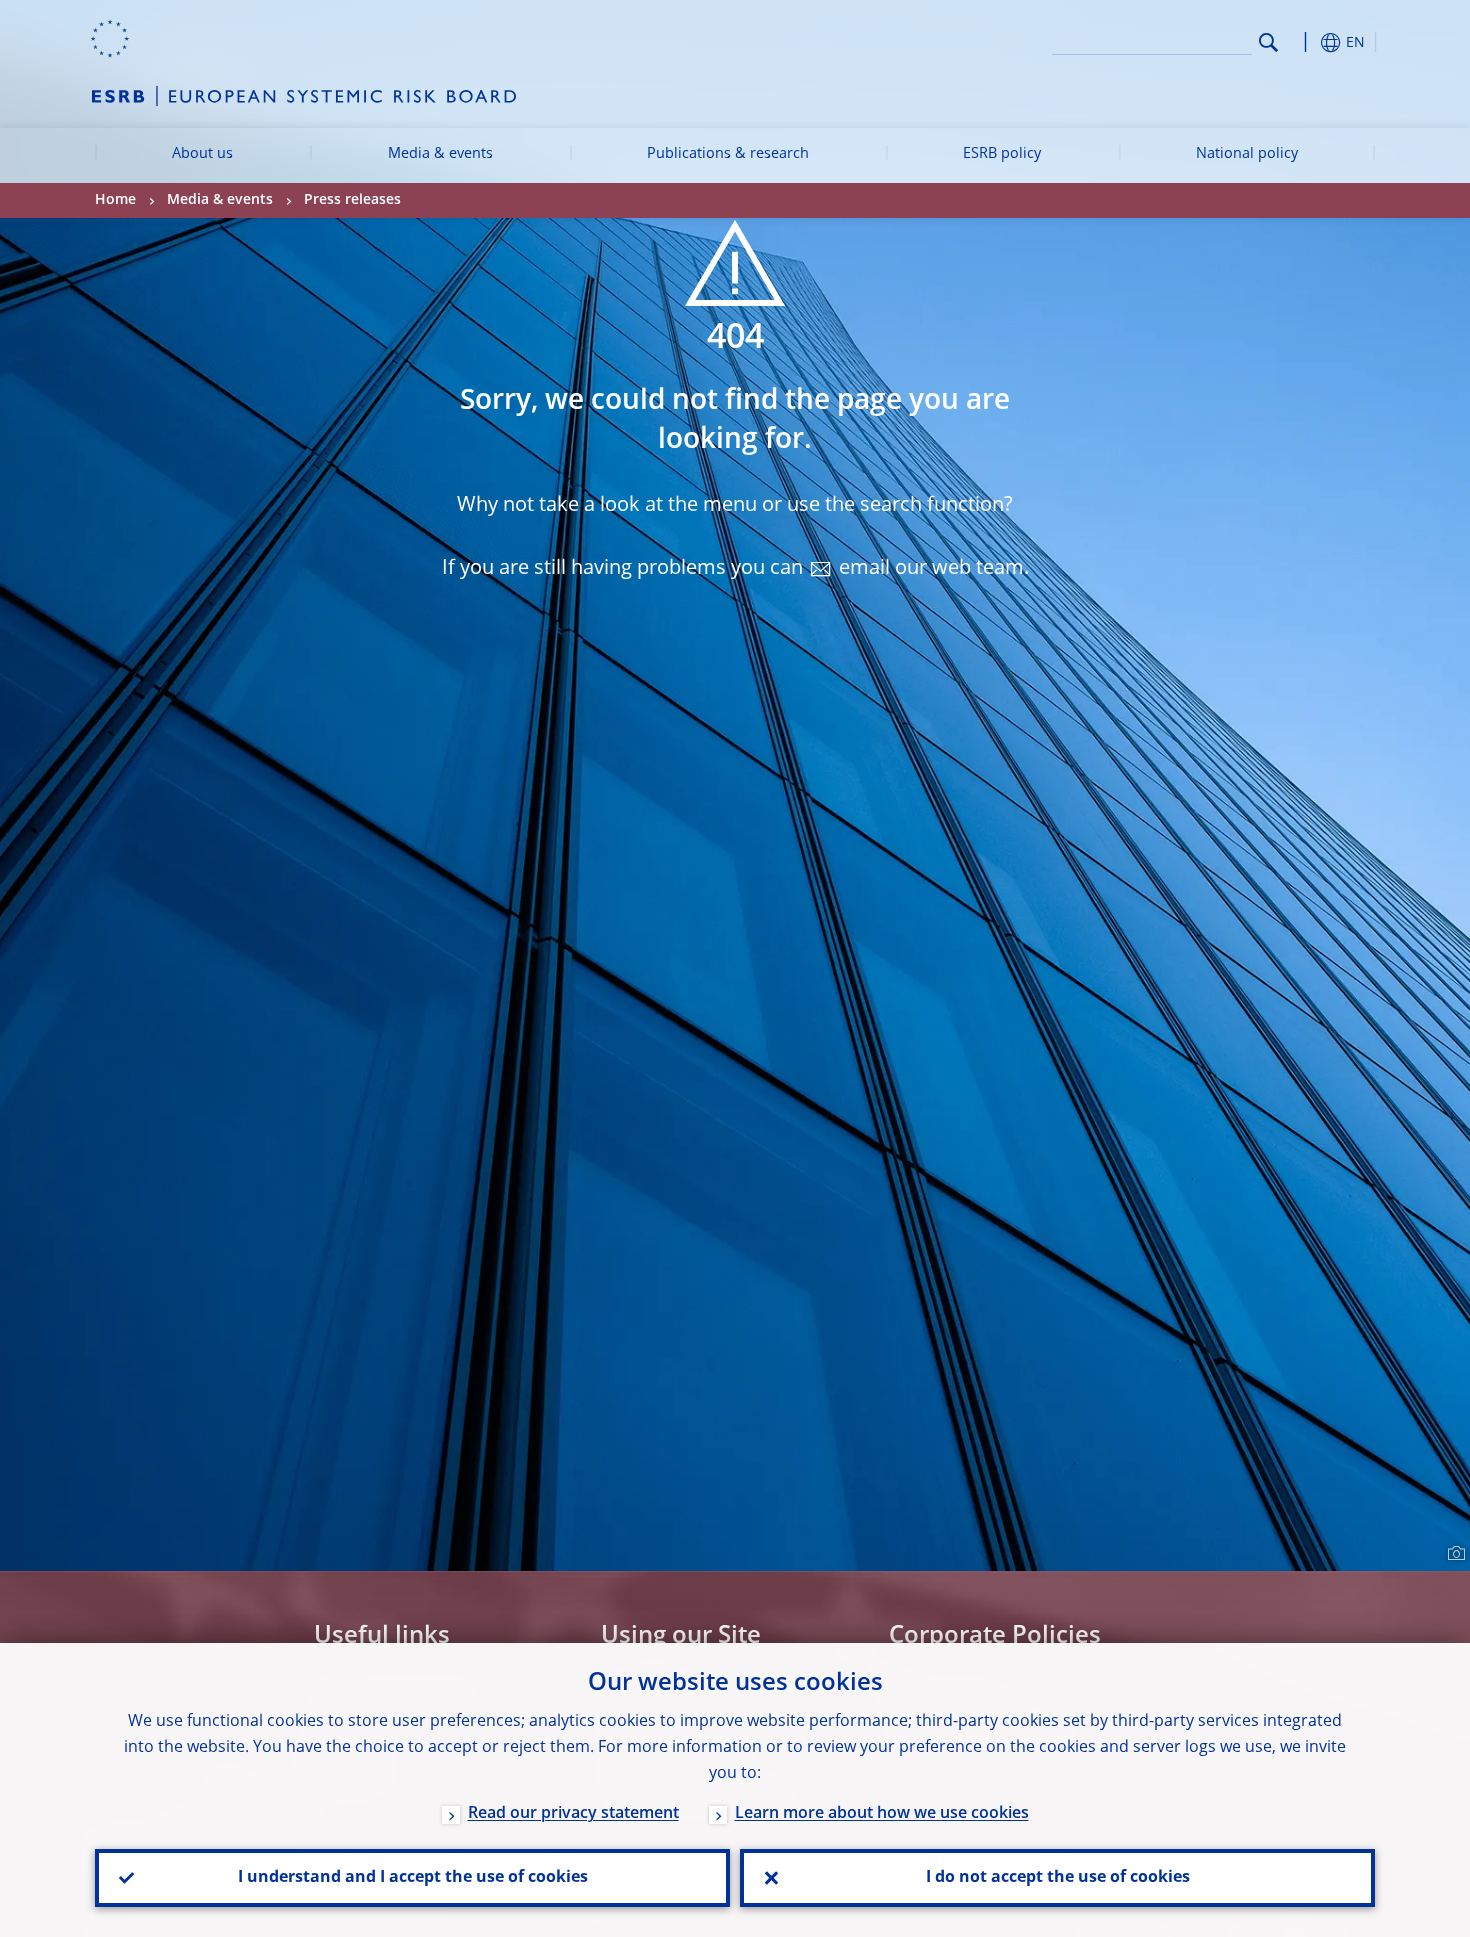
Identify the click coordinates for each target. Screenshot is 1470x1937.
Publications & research (728, 154)
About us (202, 154)
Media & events (440, 154)
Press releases (352, 200)
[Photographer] (1453, 1554)
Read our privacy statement (573, 1814)
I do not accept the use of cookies (1058, 1878)
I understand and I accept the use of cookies (413, 1878)
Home (115, 200)
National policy (1247, 154)
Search (1268, 42)
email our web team (931, 569)
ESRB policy (1002, 154)
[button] (1305, 42)
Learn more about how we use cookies (882, 1814)
